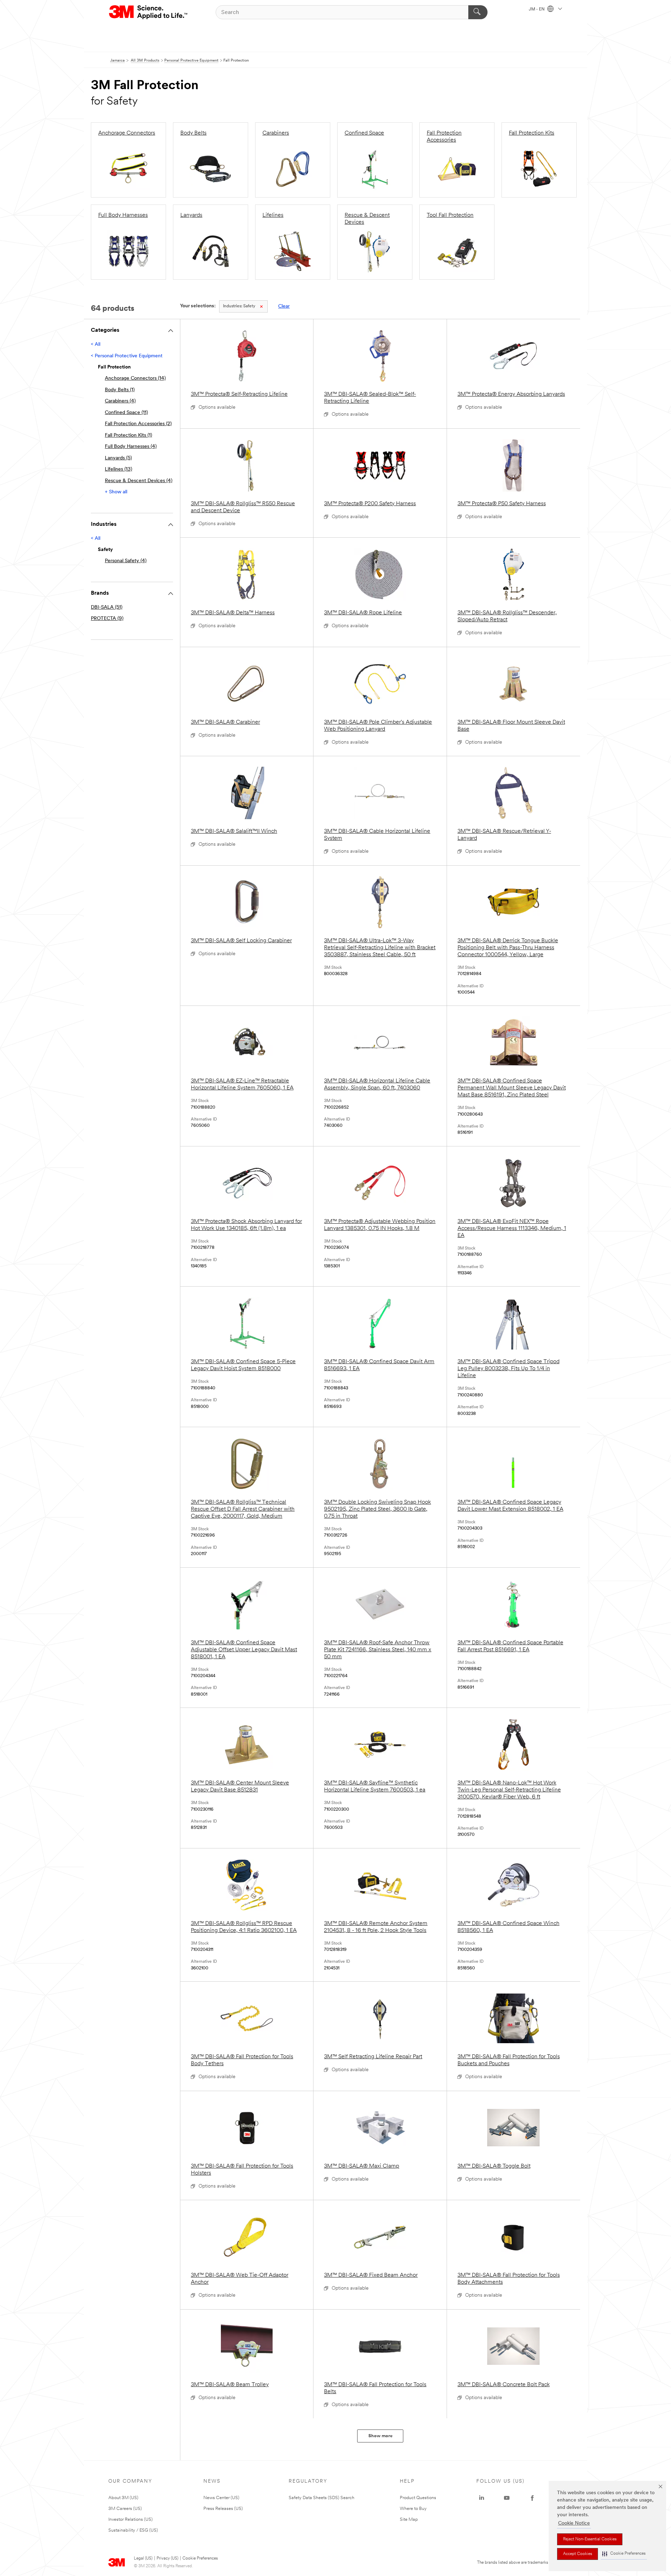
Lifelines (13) (118, 469)
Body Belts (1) (120, 390)
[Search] (478, 12)
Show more (380, 2436)
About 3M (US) (123, 2498)
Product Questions (418, 2498)
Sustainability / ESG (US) (133, 2530)
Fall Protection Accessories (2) (138, 424)
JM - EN (537, 9)
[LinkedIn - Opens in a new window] (482, 2498)
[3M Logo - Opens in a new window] (149, 12)
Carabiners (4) (120, 401)
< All (96, 345)
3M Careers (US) (125, 2509)
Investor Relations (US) (131, 2520)
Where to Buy (413, 2509)
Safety (239, 306)
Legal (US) (143, 2559)
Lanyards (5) (118, 458)
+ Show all (116, 492)
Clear (284, 306)
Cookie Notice (574, 2523)
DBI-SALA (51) (107, 607)
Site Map (409, 2520)
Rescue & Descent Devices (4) (139, 481)
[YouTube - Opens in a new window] (507, 2498)
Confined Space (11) (126, 413)
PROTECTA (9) (107, 619)
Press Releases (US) (223, 2509)
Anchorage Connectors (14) (135, 378)
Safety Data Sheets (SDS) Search (322, 2498)
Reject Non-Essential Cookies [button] (590, 2539)
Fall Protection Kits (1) (128, 435)
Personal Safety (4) (126, 561)
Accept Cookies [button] (578, 2554)
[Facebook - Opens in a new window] (532, 2498)
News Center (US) (221, 2498)
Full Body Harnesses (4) (131, 447)
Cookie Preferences (200, 2559)
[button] (624, 2554)
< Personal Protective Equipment (127, 356)
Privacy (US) (167, 2559)
